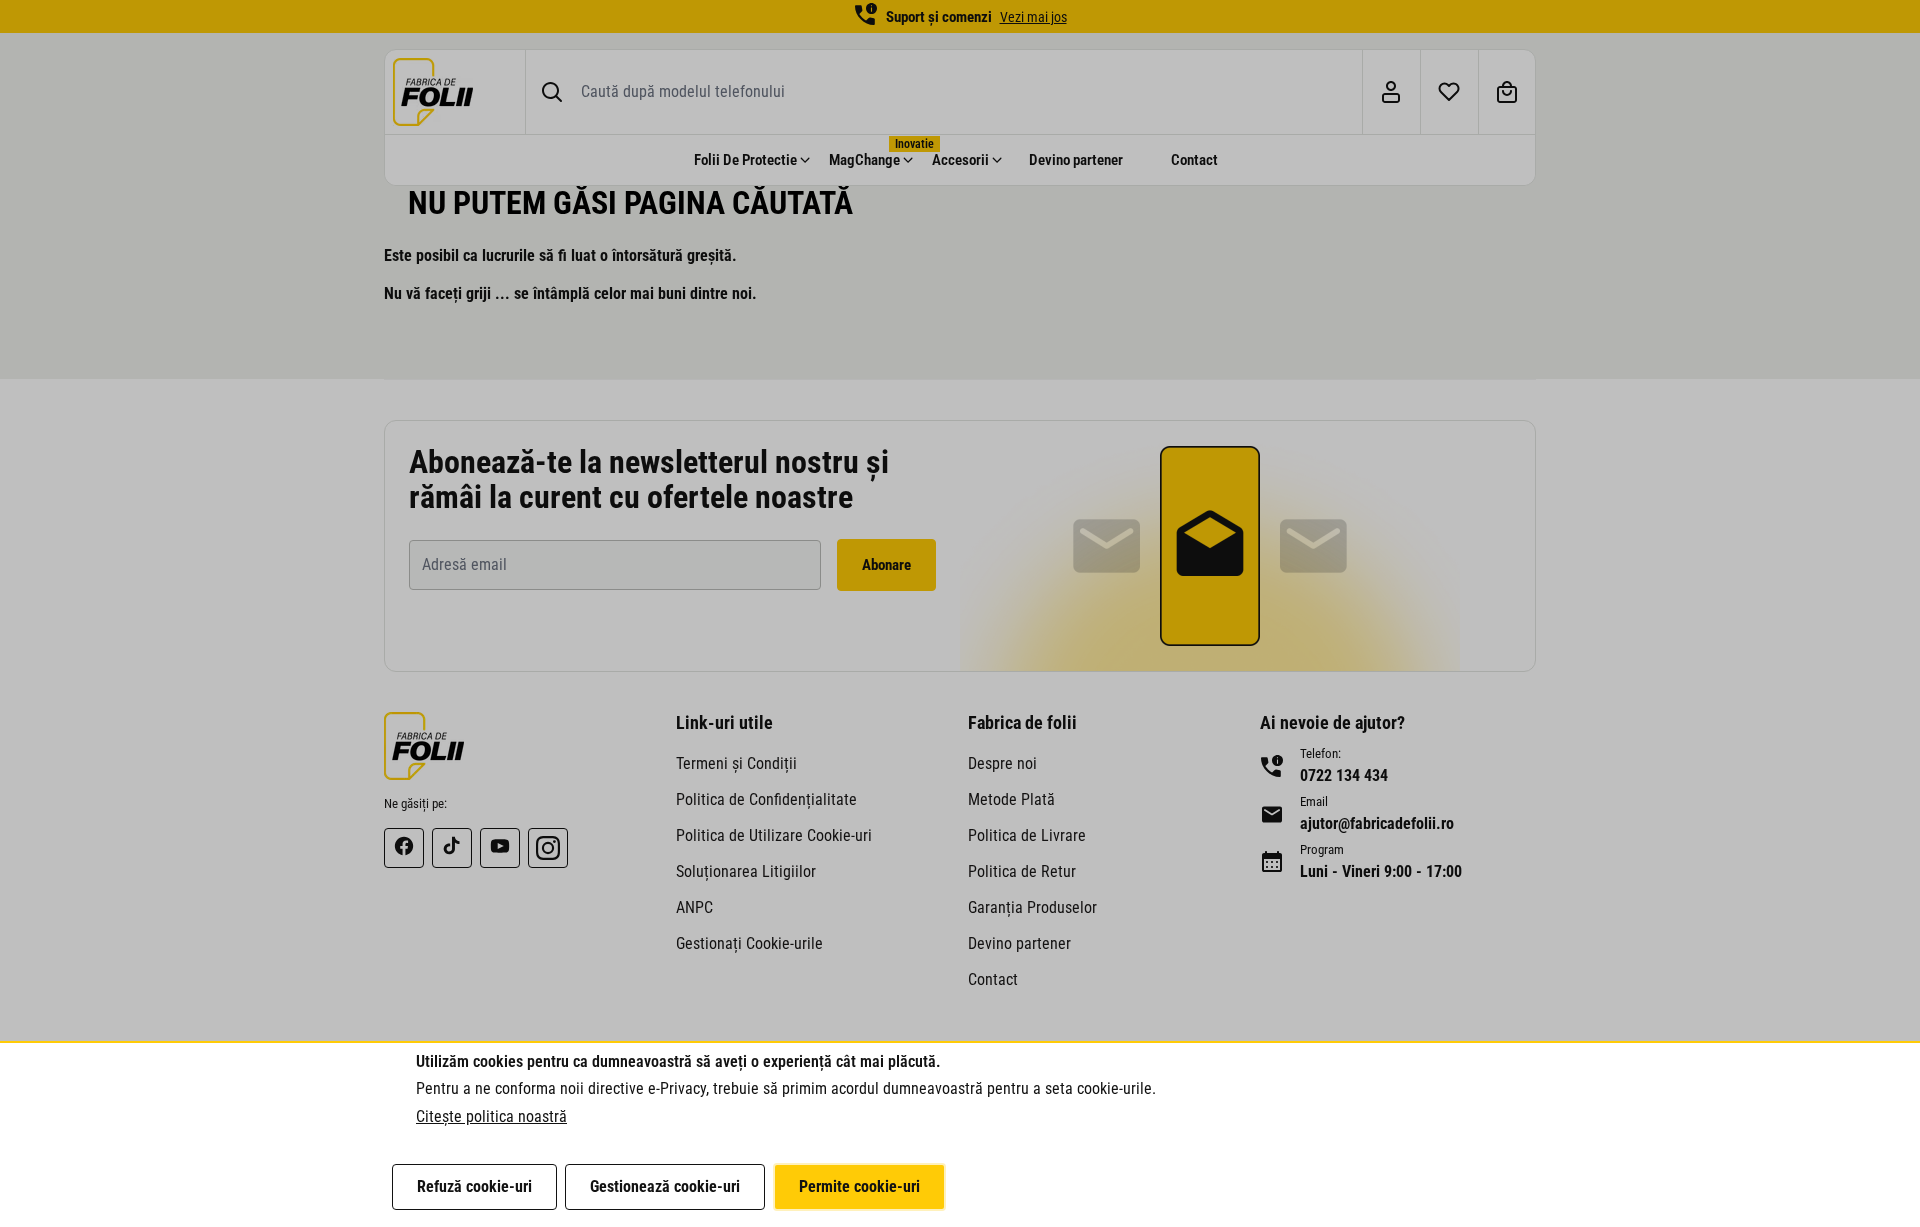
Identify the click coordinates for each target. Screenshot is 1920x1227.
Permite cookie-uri (859, 1186)
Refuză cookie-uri (474, 1186)
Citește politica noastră (491, 1116)
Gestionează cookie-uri (665, 1186)
